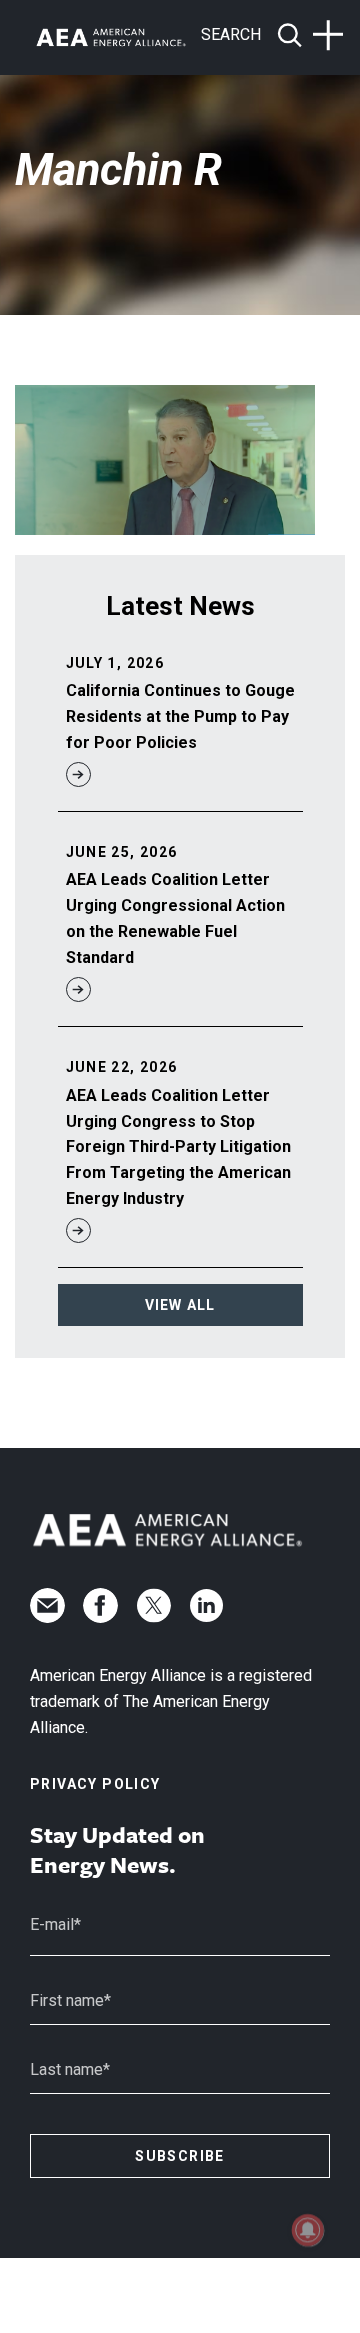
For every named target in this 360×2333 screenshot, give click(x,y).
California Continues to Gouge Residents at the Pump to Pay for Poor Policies (180, 716)
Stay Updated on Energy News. (117, 1850)
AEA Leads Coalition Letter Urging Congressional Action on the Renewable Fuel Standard (175, 918)
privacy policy (95, 1784)
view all (180, 1305)
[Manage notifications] (308, 2230)
